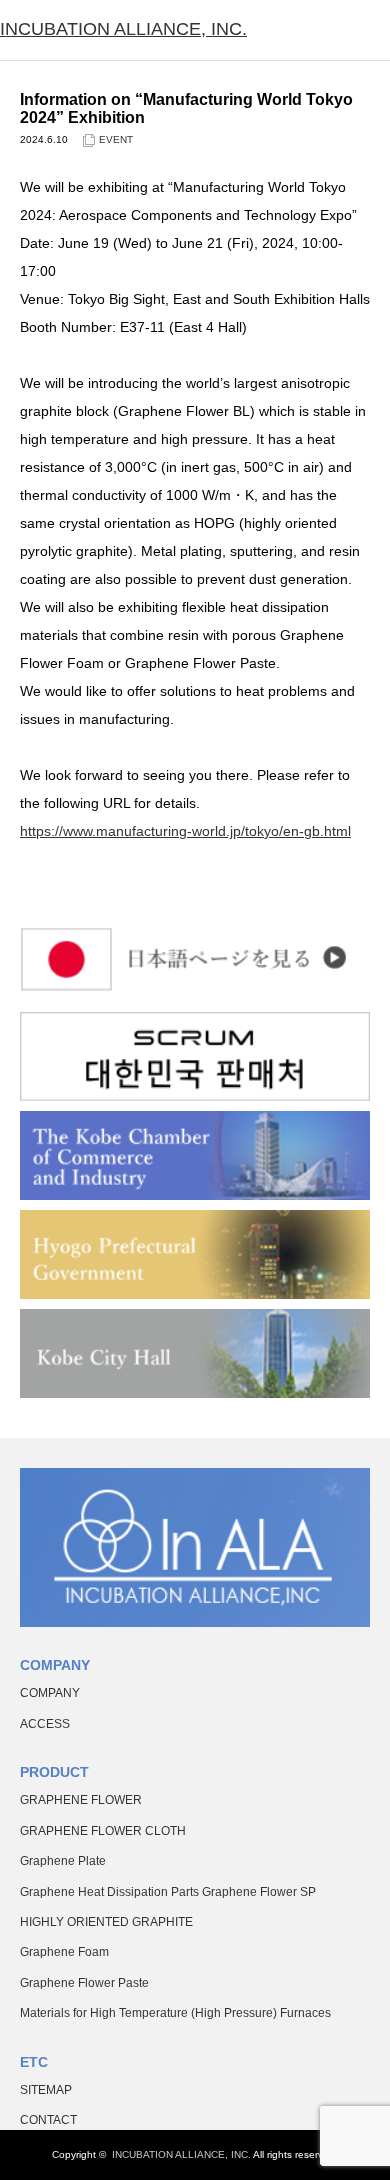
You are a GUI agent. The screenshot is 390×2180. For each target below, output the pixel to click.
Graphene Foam (64, 1952)
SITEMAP (46, 2090)
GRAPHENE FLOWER (81, 1800)
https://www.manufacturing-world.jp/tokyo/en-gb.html (185, 831)
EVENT (116, 139)
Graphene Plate (63, 1861)
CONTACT (48, 2120)
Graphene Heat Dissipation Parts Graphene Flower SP (168, 1892)
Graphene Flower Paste (84, 1983)
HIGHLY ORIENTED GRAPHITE (106, 1922)
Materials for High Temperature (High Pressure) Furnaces (175, 2013)
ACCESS (45, 1724)
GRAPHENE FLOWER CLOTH (103, 1831)
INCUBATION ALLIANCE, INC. (123, 29)
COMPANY (50, 1693)
